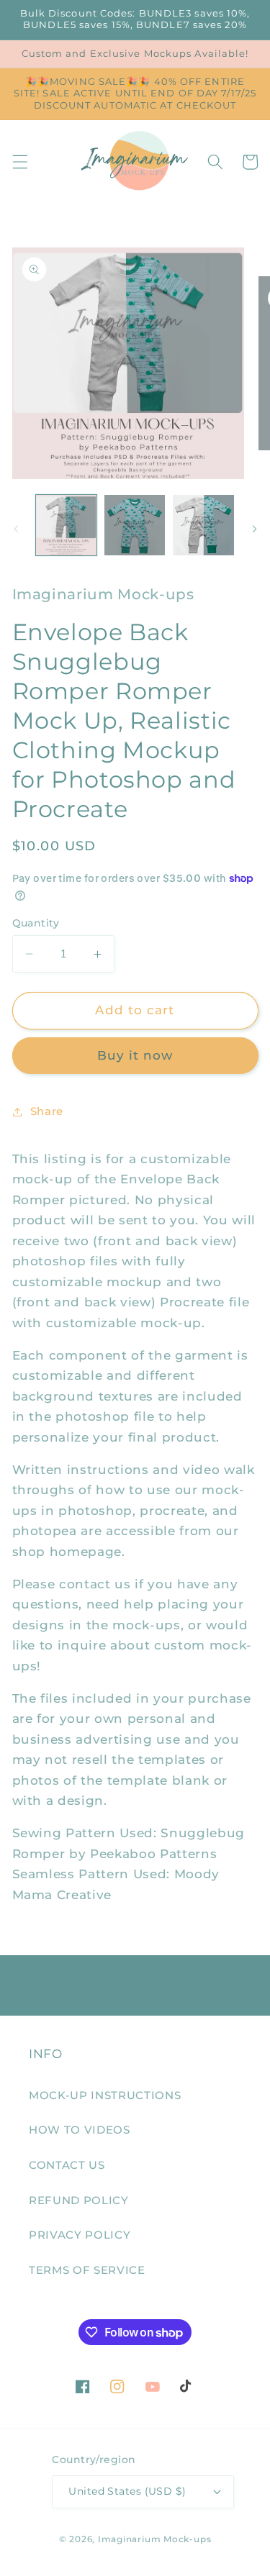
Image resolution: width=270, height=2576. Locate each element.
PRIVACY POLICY (80, 2235)
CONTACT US (67, 2165)
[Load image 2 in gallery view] (135, 525)
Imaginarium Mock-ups (154, 2539)
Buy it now (135, 1055)
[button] (19, 162)
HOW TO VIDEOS (80, 2130)
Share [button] (47, 1111)
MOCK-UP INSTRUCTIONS (105, 2095)
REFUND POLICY (79, 2200)
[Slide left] (16, 529)
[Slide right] (254, 529)
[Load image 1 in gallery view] (66, 525)
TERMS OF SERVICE (87, 2270)
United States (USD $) (127, 2491)
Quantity (36, 923)
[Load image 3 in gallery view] (203, 525)
